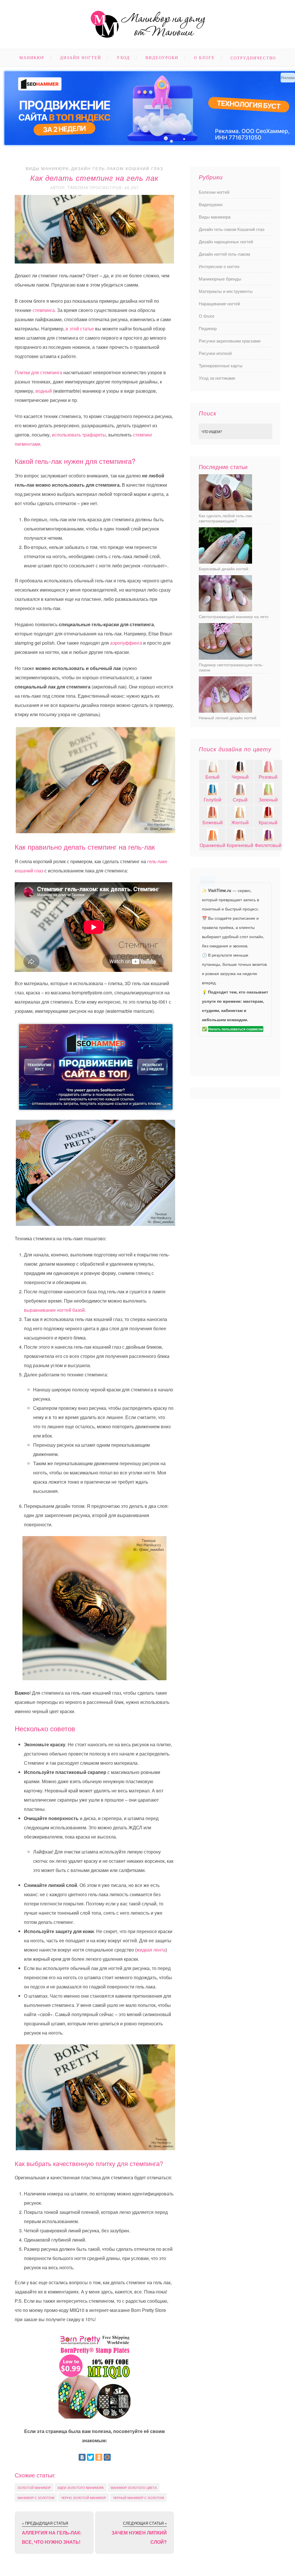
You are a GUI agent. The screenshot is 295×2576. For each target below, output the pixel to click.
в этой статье (80, 329)
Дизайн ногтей (81, 58)
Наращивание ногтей (219, 303)
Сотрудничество (253, 58)
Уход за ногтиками (217, 378)
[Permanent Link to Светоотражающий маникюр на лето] (225, 610)
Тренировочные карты (221, 365)
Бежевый (213, 822)
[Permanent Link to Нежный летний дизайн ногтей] (225, 711)
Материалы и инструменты (226, 291)
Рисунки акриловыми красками (230, 341)
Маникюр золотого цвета (134, 2487)
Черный (240, 777)
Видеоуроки (162, 58)
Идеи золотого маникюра (81, 2487)
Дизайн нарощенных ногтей (226, 241)
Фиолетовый (268, 845)
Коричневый (240, 845)
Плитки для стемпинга (38, 372)
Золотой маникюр (34, 2487)
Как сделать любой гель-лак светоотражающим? (225, 518)
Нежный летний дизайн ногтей (228, 718)
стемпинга (44, 310)
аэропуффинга (126, 643)
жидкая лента (151, 1950)
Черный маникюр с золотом (138, 2498)
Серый (240, 800)
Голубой (212, 800)
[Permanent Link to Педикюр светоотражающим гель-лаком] (225, 658)
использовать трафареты (79, 435)
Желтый (240, 822)
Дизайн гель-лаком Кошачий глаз (117, 168)
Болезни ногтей (214, 192)
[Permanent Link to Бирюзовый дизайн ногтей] (225, 562)
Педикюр (208, 328)
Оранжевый (212, 845)
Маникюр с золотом (36, 2498)
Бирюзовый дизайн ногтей (224, 569)
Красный (268, 822)
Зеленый (268, 800)
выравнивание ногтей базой (54, 1310)
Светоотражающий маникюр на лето (234, 616)
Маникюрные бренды (220, 279)
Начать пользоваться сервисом (236, 1029)
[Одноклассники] (99, 2457)
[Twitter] (90, 2457)
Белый (212, 777)
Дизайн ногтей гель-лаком (224, 254)
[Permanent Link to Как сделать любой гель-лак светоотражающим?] (225, 509)
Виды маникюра (47, 168)
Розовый (268, 777)
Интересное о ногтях (219, 266)
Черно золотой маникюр (84, 2498)
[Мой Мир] (107, 2457)
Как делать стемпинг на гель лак (94, 178)
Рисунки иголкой (215, 353)
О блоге (204, 58)
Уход (123, 58)
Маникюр (32, 58)
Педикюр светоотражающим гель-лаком (231, 667)
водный (44, 391)
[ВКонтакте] (82, 2457)
